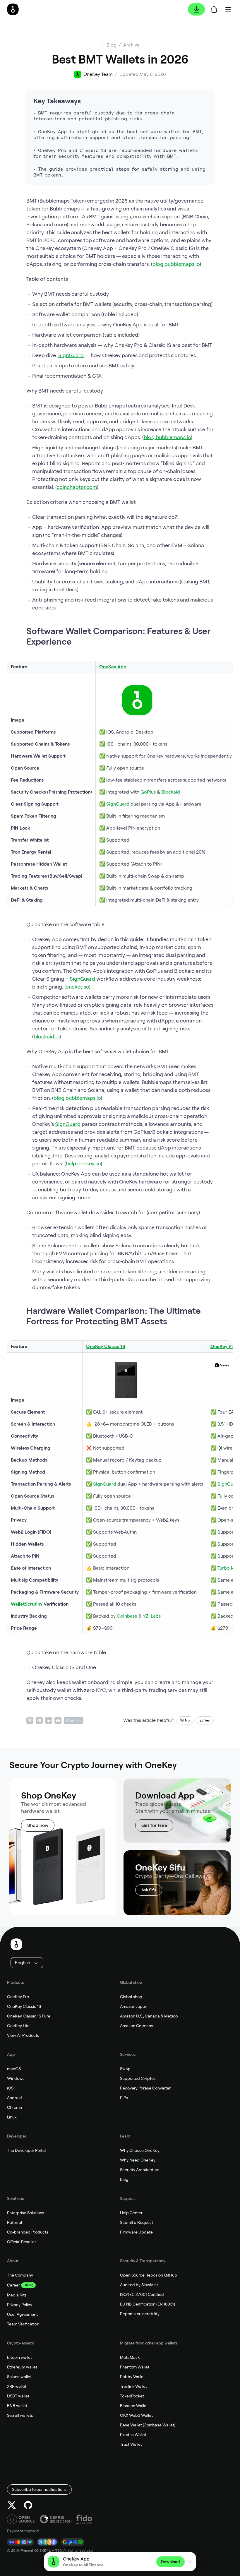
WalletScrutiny (27, 1604)
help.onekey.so (83, 1163)
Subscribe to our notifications (39, 2489)
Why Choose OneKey (140, 2150)
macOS (14, 2069)
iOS (10, 2088)
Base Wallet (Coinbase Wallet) (148, 2425)
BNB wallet (17, 2406)
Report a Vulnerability (140, 2314)
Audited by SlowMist (139, 2285)
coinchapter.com (77, 487)
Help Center (131, 2213)
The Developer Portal (26, 2150)
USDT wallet (18, 2396)
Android (14, 2098)
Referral (14, 2222)
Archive (131, 45)
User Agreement (22, 2314)
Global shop (131, 1997)
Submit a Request (137, 2222)
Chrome (14, 2107)
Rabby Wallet (132, 2377)
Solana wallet (19, 2377)
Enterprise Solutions (26, 2213)
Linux (12, 2117)
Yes (207, 1720)
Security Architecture (140, 2170)
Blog (124, 2179)
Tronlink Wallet (133, 2386)
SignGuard (71, 355)
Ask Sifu (149, 1890)
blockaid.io (47, 1036)
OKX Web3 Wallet (136, 2415)
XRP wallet (17, 2386)
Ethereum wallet (22, 2367)
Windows (16, 2078)
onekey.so (77, 987)
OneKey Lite (18, 2026)
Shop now (38, 1825)
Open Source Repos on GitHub (149, 2275)
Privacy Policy (20, 2305)
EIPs (124, 2098)
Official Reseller (22, 2242)
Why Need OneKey (138, 2160)
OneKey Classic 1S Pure (29, 2016)
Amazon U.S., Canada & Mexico (149, 2016)
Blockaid (171, 792)
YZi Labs (152, 1616)
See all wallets (20, 2415)
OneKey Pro (18, 1997)
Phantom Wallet (135, 2367)
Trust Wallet (131, 2444)
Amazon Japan (134, 2006)
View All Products (23, 2035)
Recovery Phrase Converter (145, 2088)
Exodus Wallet (133, 2435)
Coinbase (127, 1616)
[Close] (190, 2562)
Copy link (74, 1720)
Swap (125, 2069)
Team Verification (23, 2324)
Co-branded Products (28, 2232)
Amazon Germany (137, 2026)
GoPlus (148, 792)
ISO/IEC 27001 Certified (142, 2294)
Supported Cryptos (138, 2078)
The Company (20, 2275)
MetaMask (130, 2357)
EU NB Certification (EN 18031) (148, 2304)
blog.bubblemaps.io (176, 264)
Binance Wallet (134, 2406)
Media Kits (17, 2295)
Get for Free (154, 1825)
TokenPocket (132, 2396)
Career (13, 2285)
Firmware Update (136, 2232)
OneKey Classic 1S (24, 2006)
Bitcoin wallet (19, 2357)
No (187, 1720)
